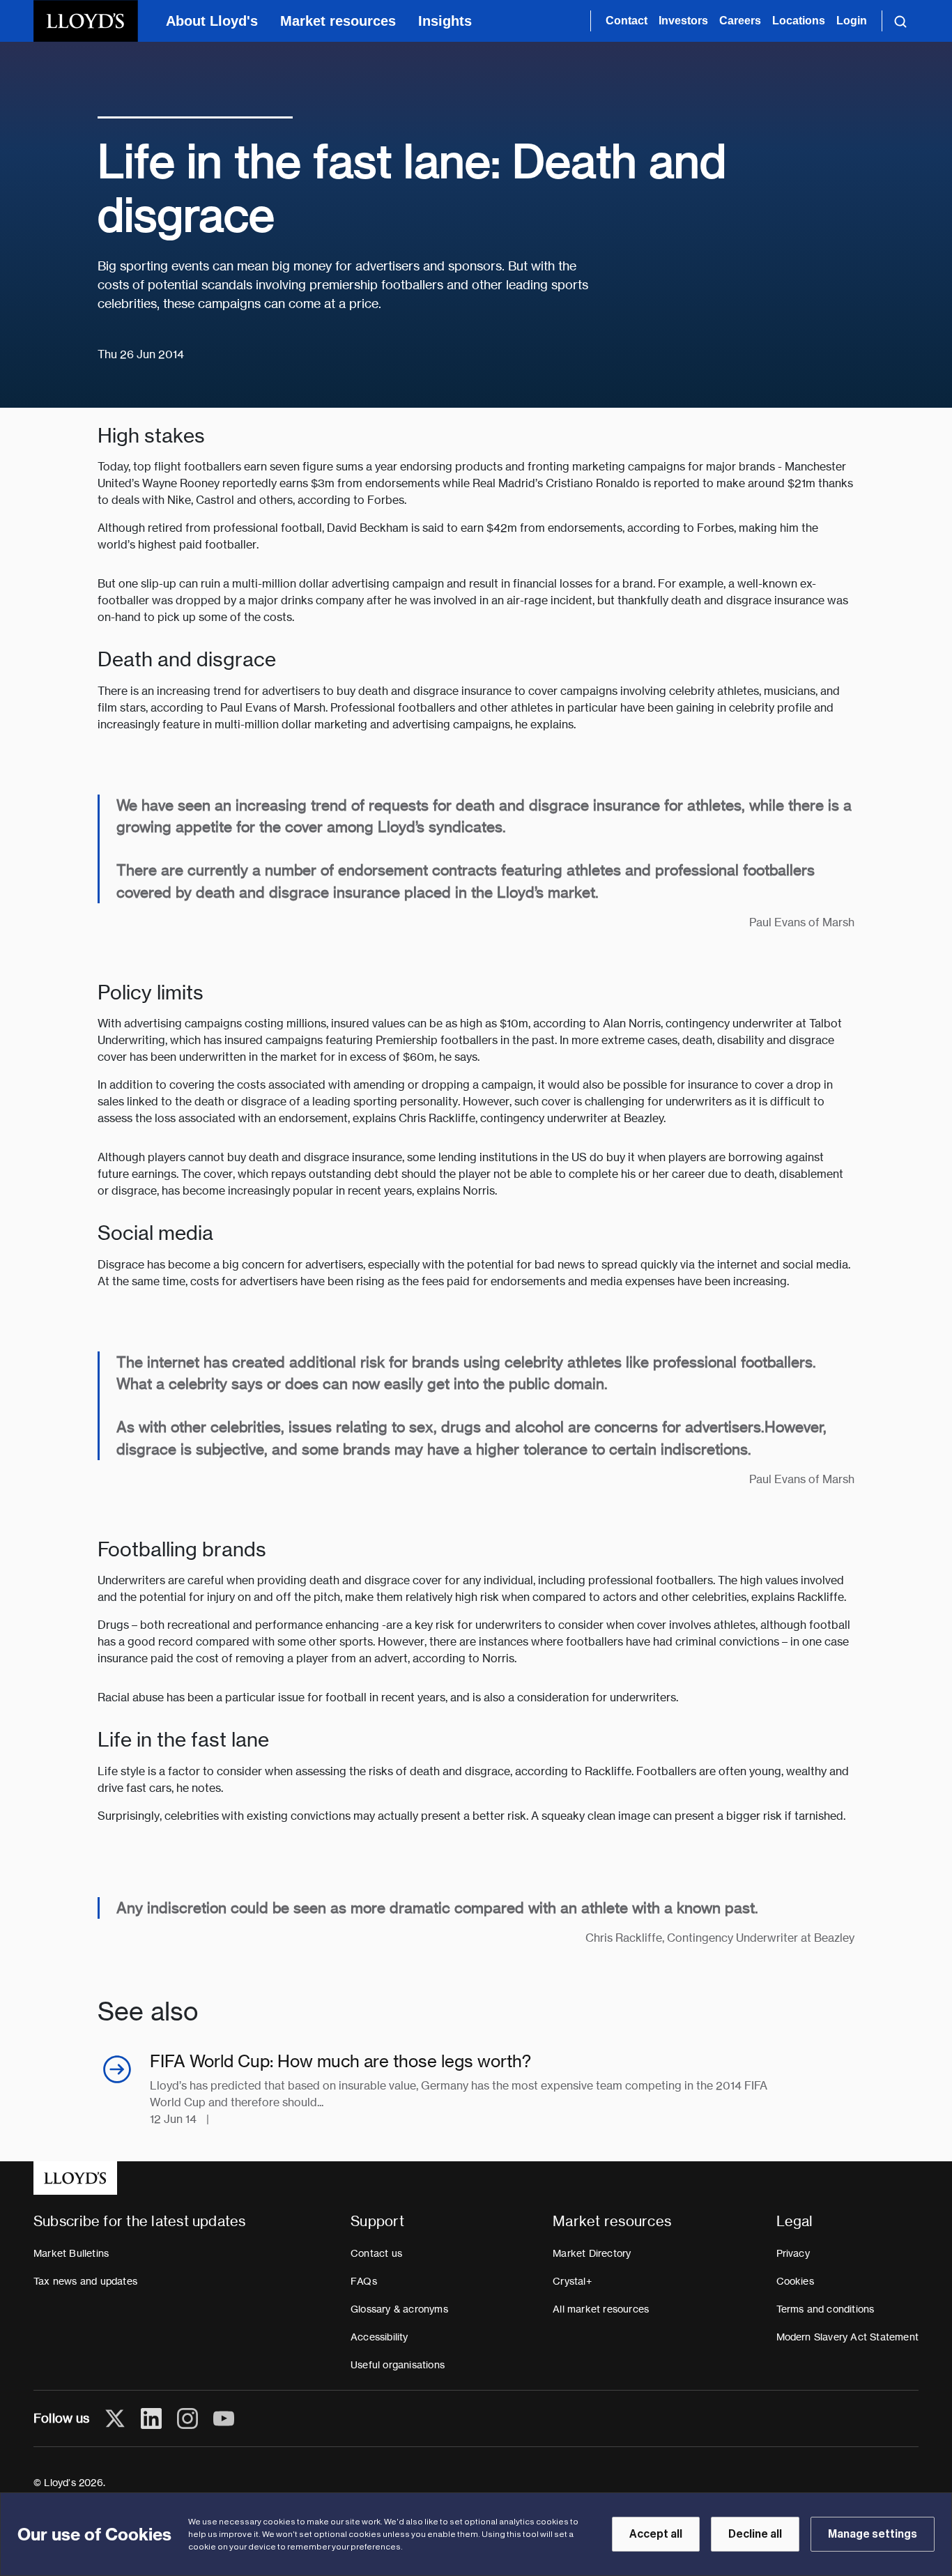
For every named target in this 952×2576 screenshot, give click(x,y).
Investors (683, 21)
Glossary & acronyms (399, 2309)
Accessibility (379, 2337)
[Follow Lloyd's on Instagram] (187, 2418)
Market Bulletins (71, 2253)
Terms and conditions (826, 2309)
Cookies (795, 2281)
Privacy (793, 2253)
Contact (627, 21)
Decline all (755, 2534)
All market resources (601, 2309)
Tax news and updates (85, 2281)
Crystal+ (572, 2281)
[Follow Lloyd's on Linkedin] (151, 2418)
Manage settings (873, 2534)
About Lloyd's (212, 21)
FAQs (364, 2281)
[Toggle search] (900, 21)
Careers (740, 21)
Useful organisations (398, 2365)
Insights (445, 21)
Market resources (338, 21)
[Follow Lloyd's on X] (115, 2418)
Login (852, 21)
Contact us (376, 2253)
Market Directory (592, 2253)
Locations (799, 21)
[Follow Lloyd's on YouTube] (224, 2418)
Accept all (656, 2534)
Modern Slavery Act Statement (848, 2337)
